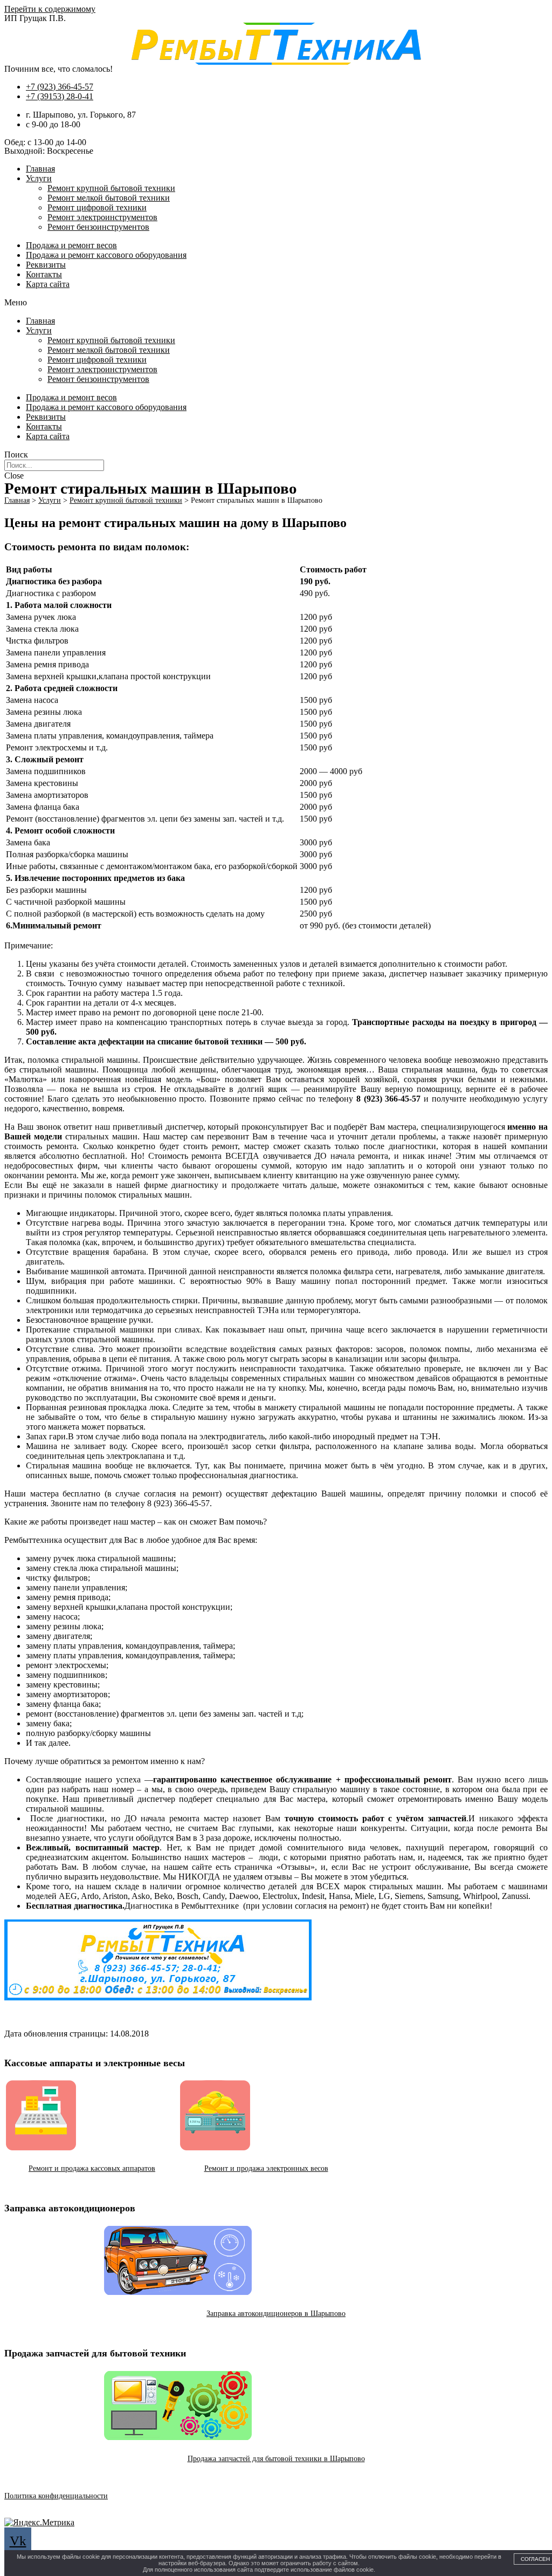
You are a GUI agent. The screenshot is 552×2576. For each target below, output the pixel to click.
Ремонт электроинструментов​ (102, 217)
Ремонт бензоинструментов (98, 227)
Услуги (39, 178)
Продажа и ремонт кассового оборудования (106, 255)
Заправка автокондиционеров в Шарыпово (276, 2314)
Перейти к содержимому (50, 9)
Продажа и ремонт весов (71, 245)
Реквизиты (46, 265)
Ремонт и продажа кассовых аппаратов (92, 2168)
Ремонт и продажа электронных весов (266, 2168)
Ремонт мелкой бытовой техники (109, 198)
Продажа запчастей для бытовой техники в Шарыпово (276, 2459)
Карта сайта (48, 284)
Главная (40, 169)
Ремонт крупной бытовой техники (111, 188)
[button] (276, 303)
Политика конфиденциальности (56, 2496)
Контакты (44, 274)
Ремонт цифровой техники (97, 207)
